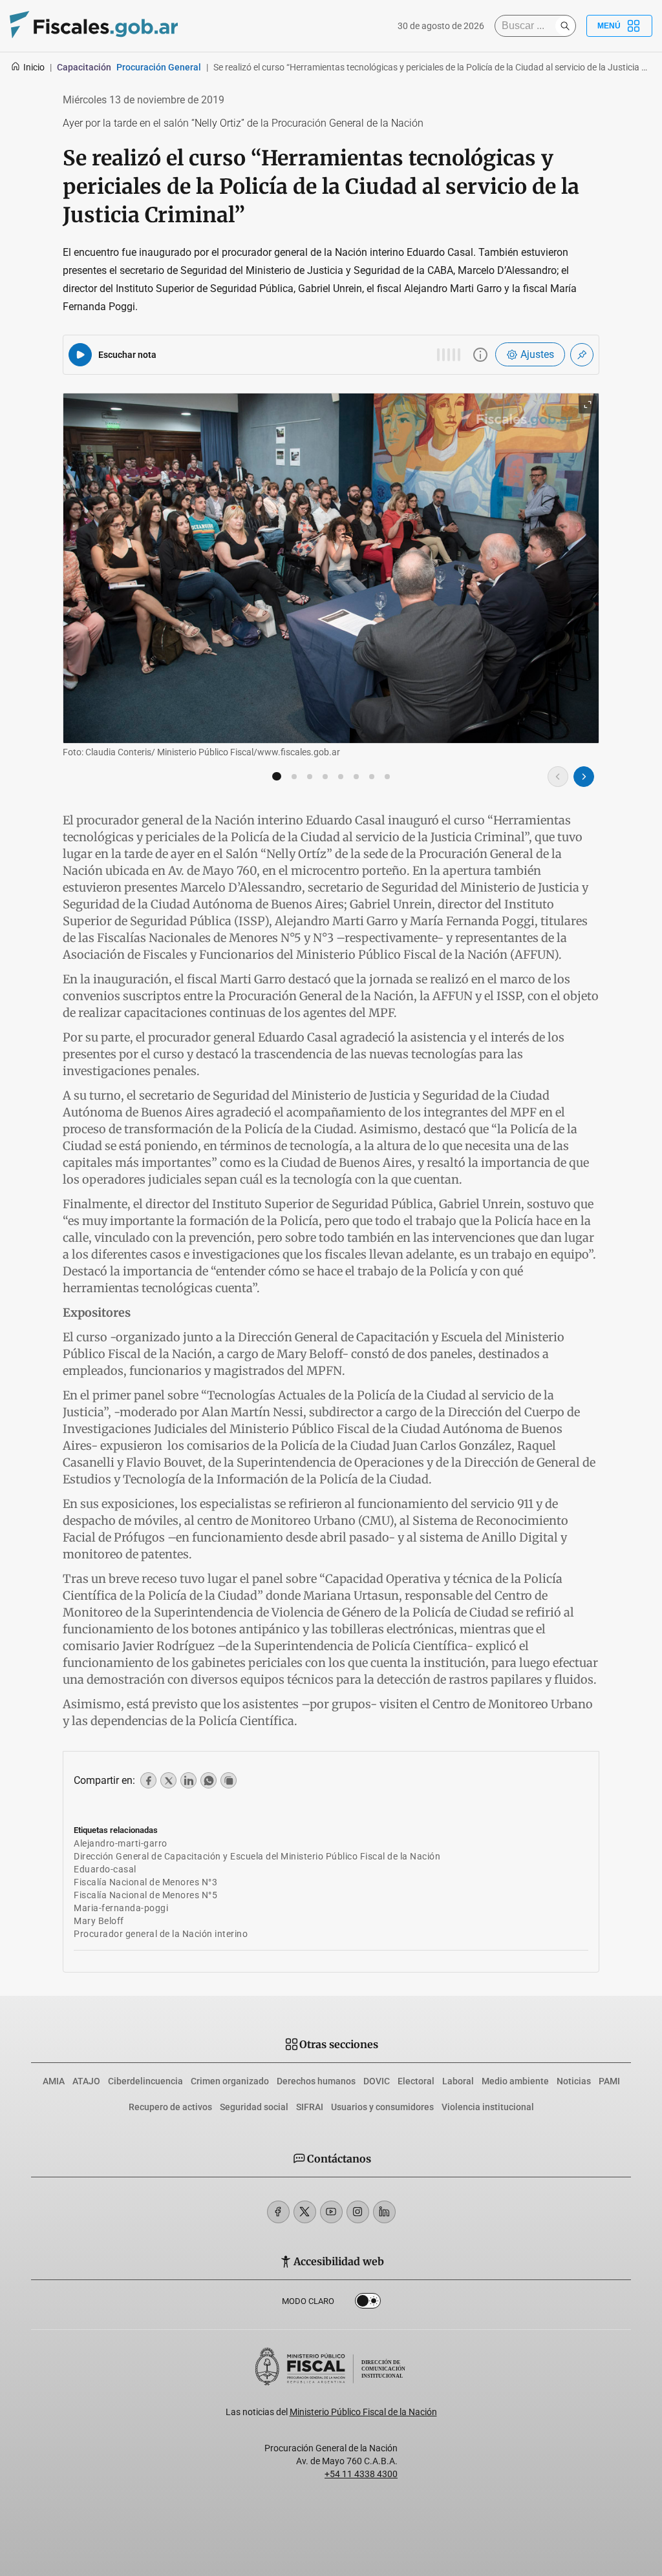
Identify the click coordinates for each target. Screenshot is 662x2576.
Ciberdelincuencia (145, 2081)
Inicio (34, 67)
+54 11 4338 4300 (361, 2474)
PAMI (609, 2081)
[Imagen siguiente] (584, 777)
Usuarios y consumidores (382, 2107)
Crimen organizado (230, 2081)
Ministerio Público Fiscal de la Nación (363, 2412)
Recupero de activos (170, 2107)
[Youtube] (331, 2212)
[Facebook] (278, 2212)
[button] (277, 777)
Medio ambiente (515, 2081)
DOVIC (377, 2081)
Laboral (458, 2081)
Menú (609, 26)
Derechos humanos (316, 2081)
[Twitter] (305, 2212)
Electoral (416, 2081)
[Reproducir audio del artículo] (80, 355)
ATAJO (86, 2081)
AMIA (54, 2081)
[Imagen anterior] (558, 777)
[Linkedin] (384, 2212)
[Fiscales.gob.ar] (94, 26)
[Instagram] (358, 2212)
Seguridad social (254, 2107)
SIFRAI (310, 2107)
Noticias (574, 2081)
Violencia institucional (488, 2107)
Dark (368, 2303)
